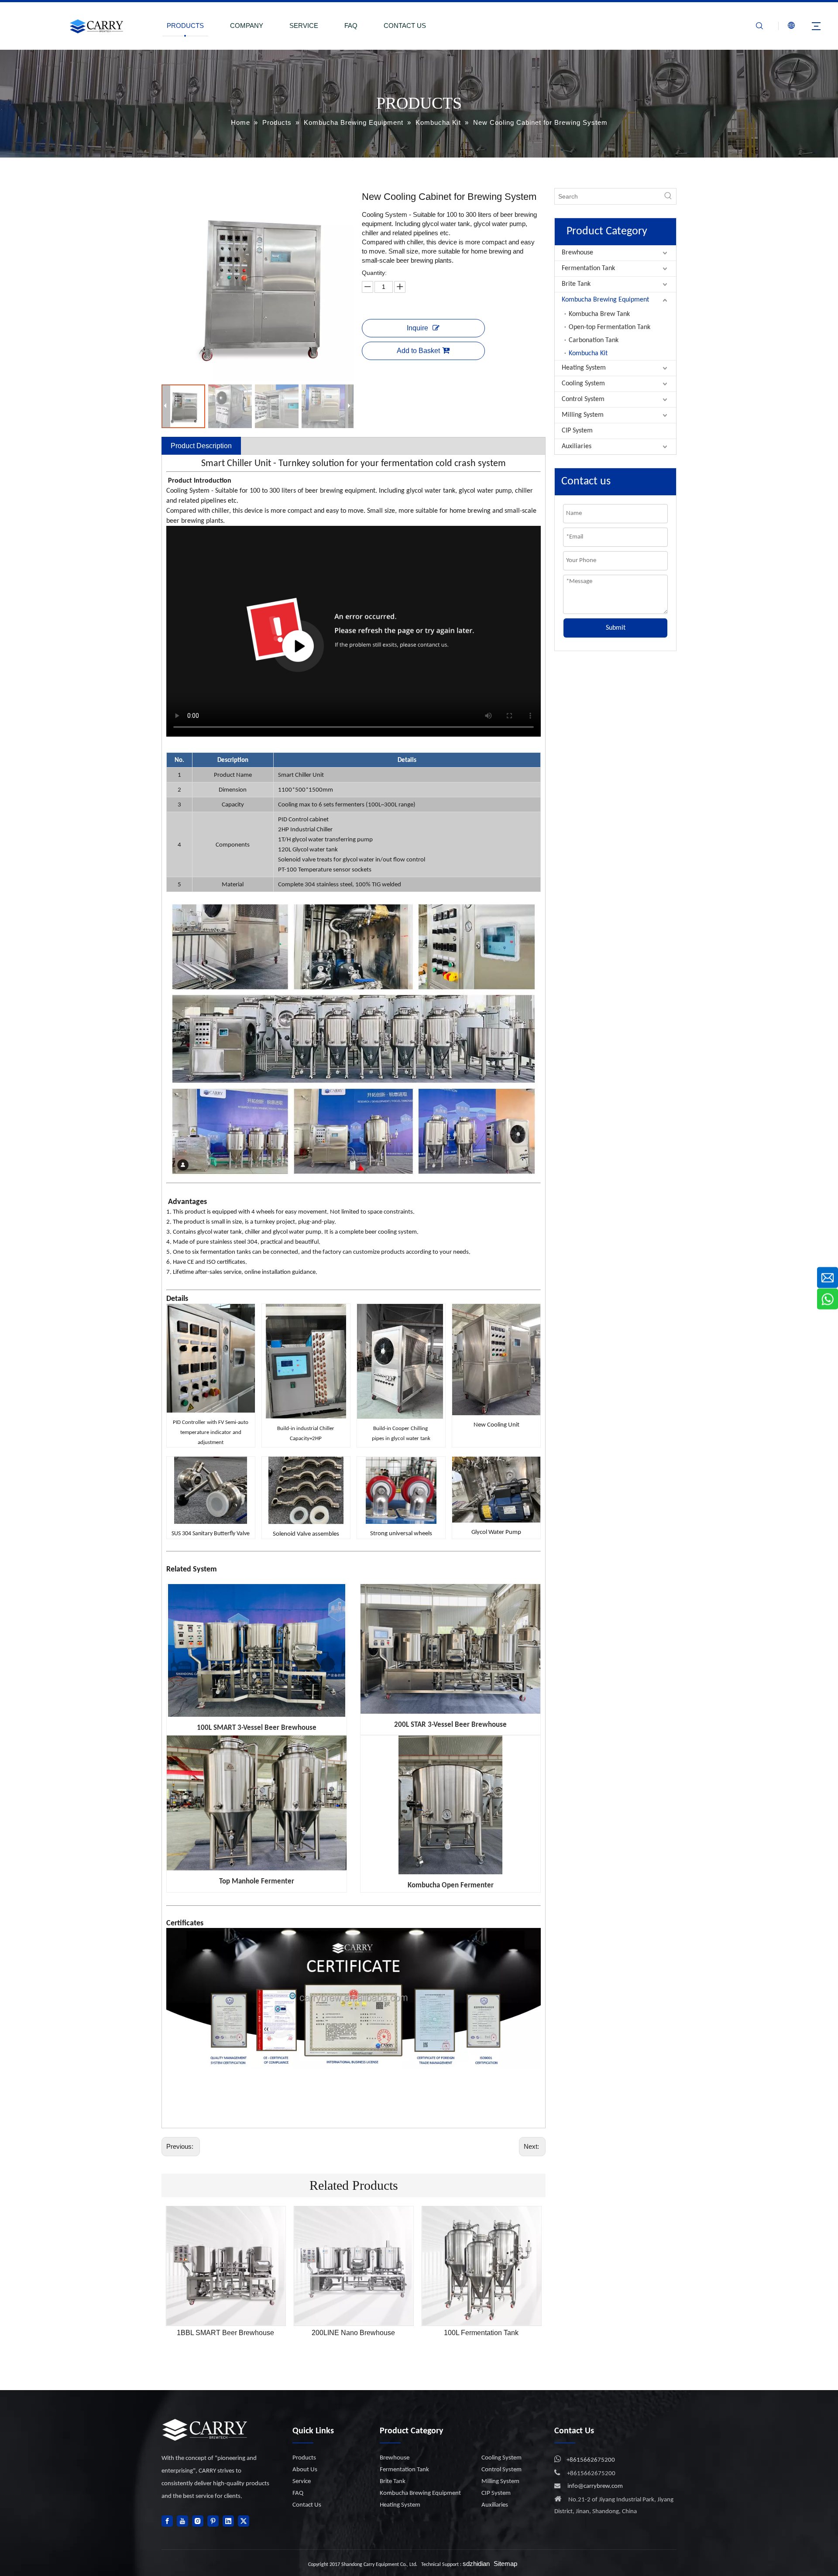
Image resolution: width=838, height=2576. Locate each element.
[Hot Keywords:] (668, 196)
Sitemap (505, 2564)
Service (302, 2482)
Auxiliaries (577, 446)
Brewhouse (577, 253)
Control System (583, 399)
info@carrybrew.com (595, 2486)
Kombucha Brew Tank (599, 314)
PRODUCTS (185, 26)
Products (304, 2458)
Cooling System (583, 384)
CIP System (577, 431)
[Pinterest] (213, 2521)
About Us (305, 2470)
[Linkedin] (228, 2521)
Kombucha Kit (588, 353)
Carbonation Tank (594, 340)
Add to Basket (418, 351)
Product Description (201, 446)
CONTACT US (405, 26)
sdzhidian (476, 2564)
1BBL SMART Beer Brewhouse (225, 2333)
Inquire (417, 328)
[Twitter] (244, 2521)
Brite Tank (576, 284)
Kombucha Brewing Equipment (605, 300)
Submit (616, 628)
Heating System (584, 368)
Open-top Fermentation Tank (610, 327)
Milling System (583, 415)
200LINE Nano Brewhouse (353, 2333)
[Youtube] (182, 2521)
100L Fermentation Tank (481, 2333)
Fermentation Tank (588, 268)
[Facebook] (167, 2521)
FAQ (351, 26)
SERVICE (304, 26)
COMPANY (247, 26)
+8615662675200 (591, 2460)
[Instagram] (198, 2521)
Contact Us (307, 2505)
